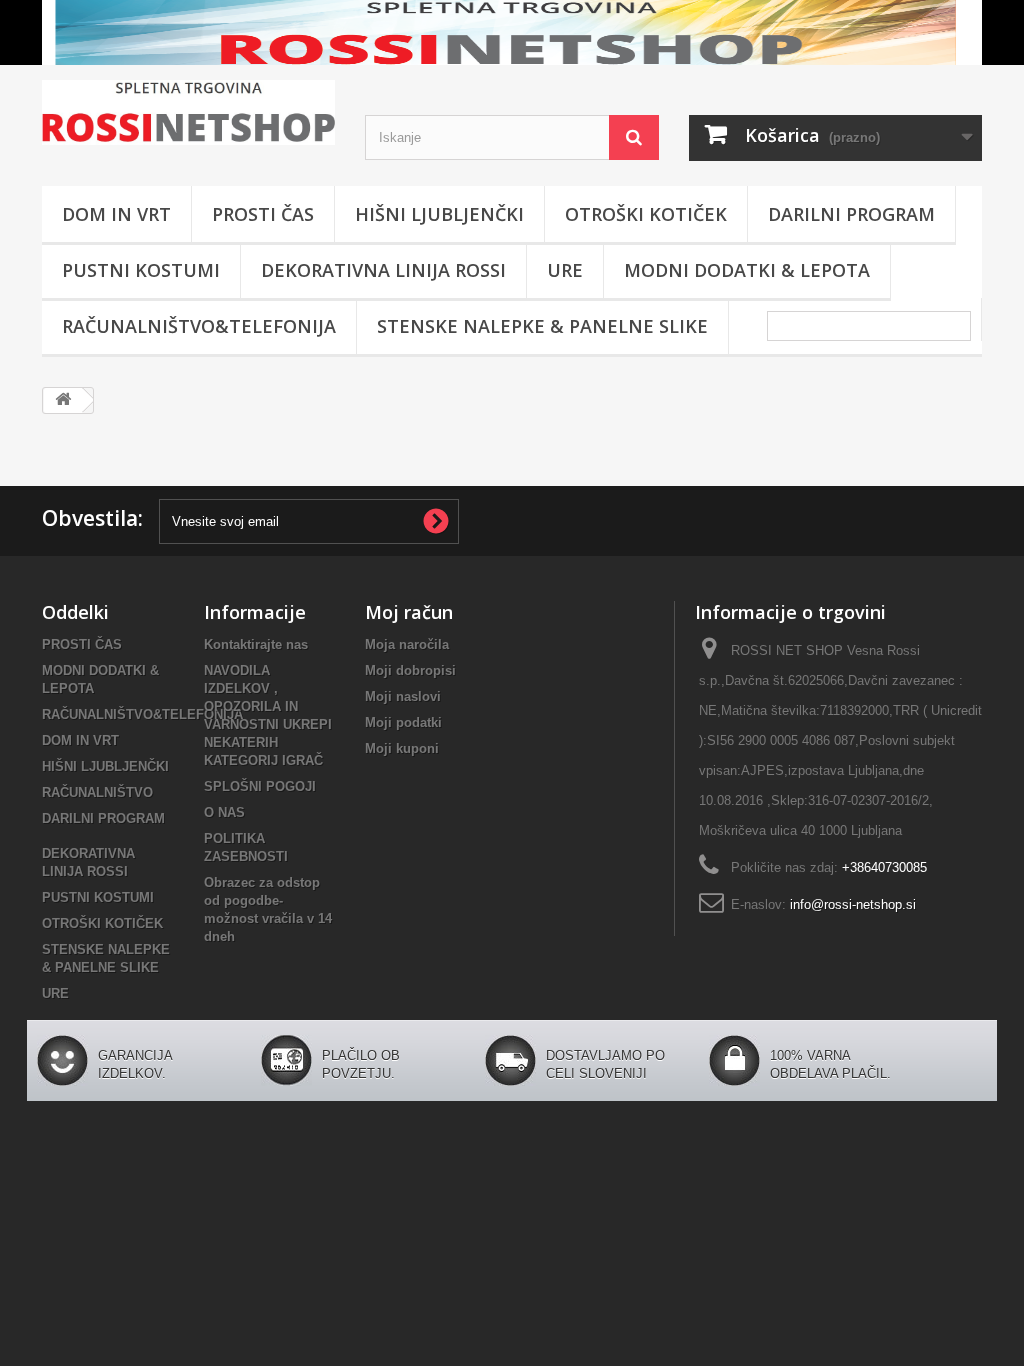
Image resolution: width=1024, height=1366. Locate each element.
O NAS (224, 812)
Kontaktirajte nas (256, 644)
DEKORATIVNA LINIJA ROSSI (383, 270)
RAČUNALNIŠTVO (97, 792)
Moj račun (409, 612)
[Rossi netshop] (188, 112)
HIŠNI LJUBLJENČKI (439, 214)
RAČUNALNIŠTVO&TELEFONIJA (199, 326)
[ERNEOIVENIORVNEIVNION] (512, 32)
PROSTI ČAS (263, 214)
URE (565, 270)
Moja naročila (407, 644)
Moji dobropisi (410, 670)
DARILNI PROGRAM (851, 214)
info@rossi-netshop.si (853, 904)
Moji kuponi (402, 748)
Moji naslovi (403, 696)
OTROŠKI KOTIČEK (646, 214)
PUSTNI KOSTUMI (141, 270)
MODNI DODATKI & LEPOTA (747, 270)
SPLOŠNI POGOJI (260, 786)
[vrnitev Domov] (63, 400)
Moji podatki (403, 722)
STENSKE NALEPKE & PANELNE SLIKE (542, 326)
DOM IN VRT (116, 214)
